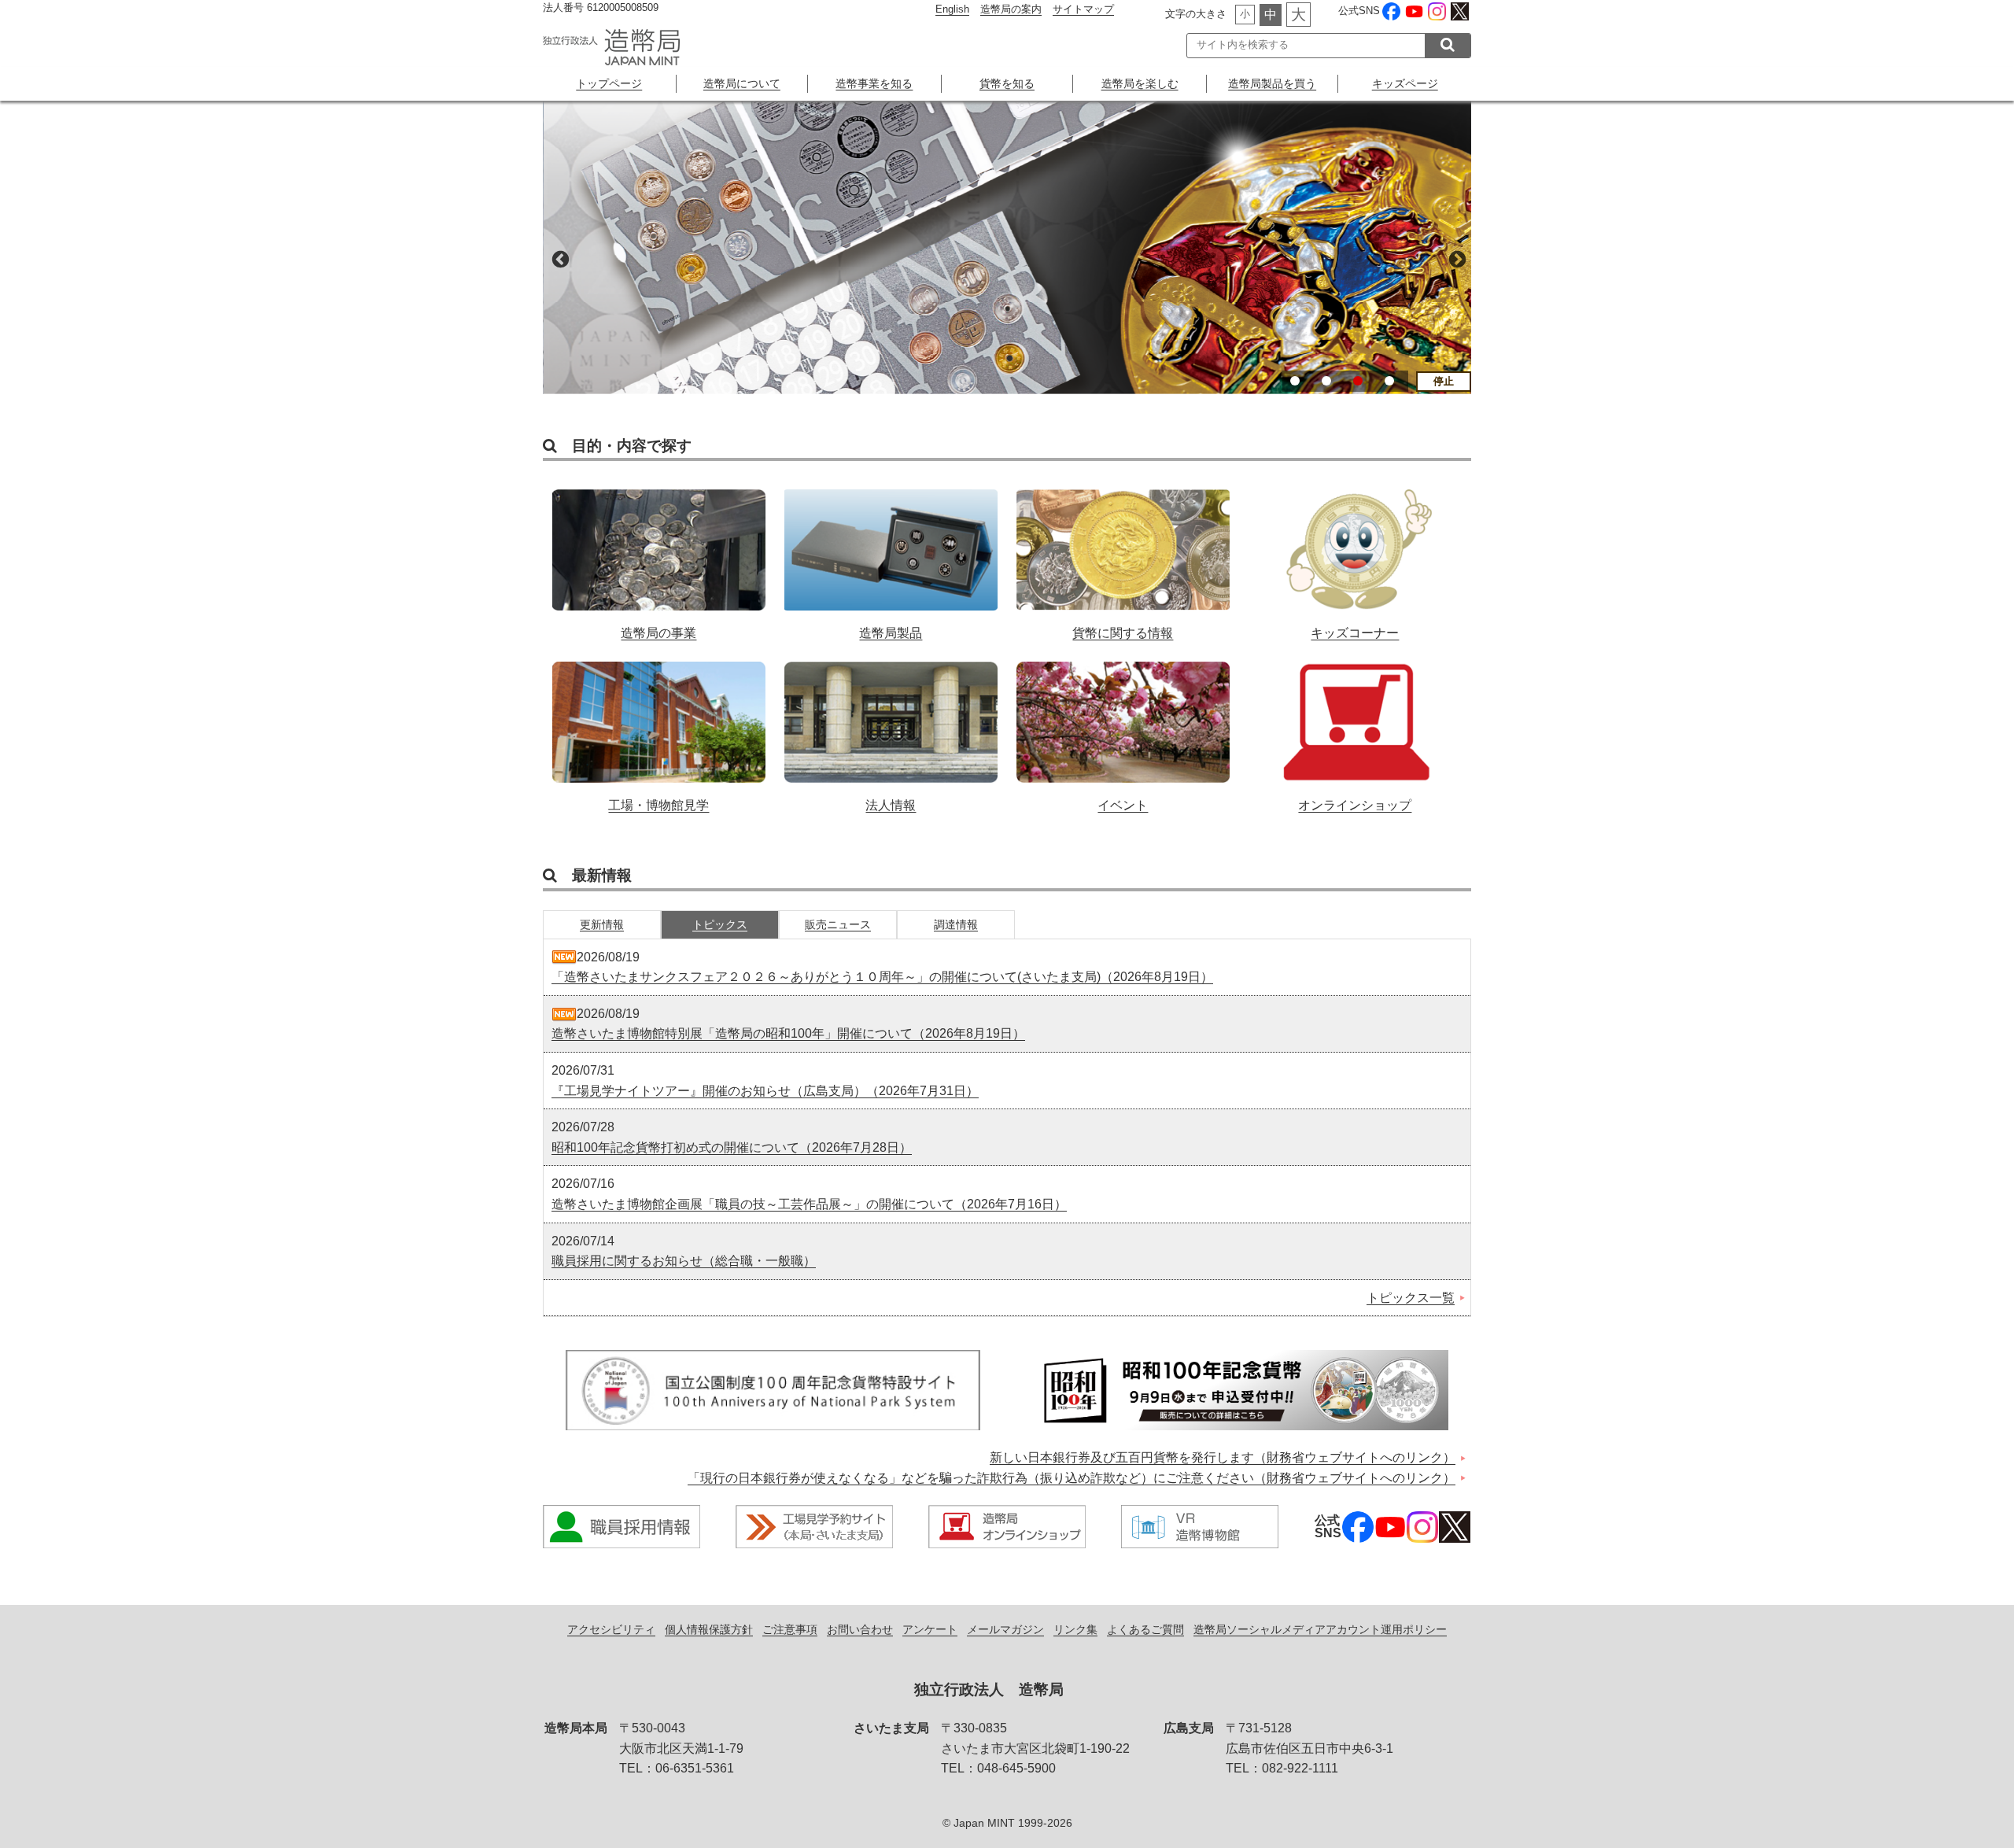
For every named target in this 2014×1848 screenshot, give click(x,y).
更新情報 (602, 924)
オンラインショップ (1355, 729)
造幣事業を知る (874, 83)
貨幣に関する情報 (1123, 556)
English (952, 9)
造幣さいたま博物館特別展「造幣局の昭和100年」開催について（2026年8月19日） (788, 1033)
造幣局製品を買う (1272, 83)
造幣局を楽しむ (1140, 83)
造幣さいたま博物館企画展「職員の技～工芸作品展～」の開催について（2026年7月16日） (809, 1204)
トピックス (720, 924)
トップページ (609, 83)
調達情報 (956, 924)
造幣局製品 (891, 556)
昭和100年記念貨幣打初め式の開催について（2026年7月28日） (732, 1147)
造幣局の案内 (1011, 9)
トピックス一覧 (1411, 1298)
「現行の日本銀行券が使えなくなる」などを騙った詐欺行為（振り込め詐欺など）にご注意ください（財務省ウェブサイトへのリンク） (1072, 1478)
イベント (1123, 729)
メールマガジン (1005, 1629)
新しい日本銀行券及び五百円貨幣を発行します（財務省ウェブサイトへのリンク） (1223, 1457)
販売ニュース (838, 924)
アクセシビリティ (611, 1629)
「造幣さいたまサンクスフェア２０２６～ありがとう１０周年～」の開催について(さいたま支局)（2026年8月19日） (882, 977)
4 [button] (1389, 381)
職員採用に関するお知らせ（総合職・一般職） (684, 1261)
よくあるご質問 (1145, 1629)
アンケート (930, 1629)
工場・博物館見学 (659, 729)
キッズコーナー (1355, 556)
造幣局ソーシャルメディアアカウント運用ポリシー (1320, 1629)
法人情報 (891, 729)
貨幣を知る (1007, 83)
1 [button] (1295, 381)
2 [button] (1326, 381)
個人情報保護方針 (709, 1629)
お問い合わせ (860, 1629)
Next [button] (1455, 258)
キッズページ (1405, 83)
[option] (1007, 247)
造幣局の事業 (659, 556)
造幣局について (742, 83)
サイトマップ (1083, 9)
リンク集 (1075, 1629)
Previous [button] (559, 258)
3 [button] (1358, 381)
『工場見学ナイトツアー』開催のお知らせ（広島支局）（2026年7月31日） (765, 1091)
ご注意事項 (790, 1629)
